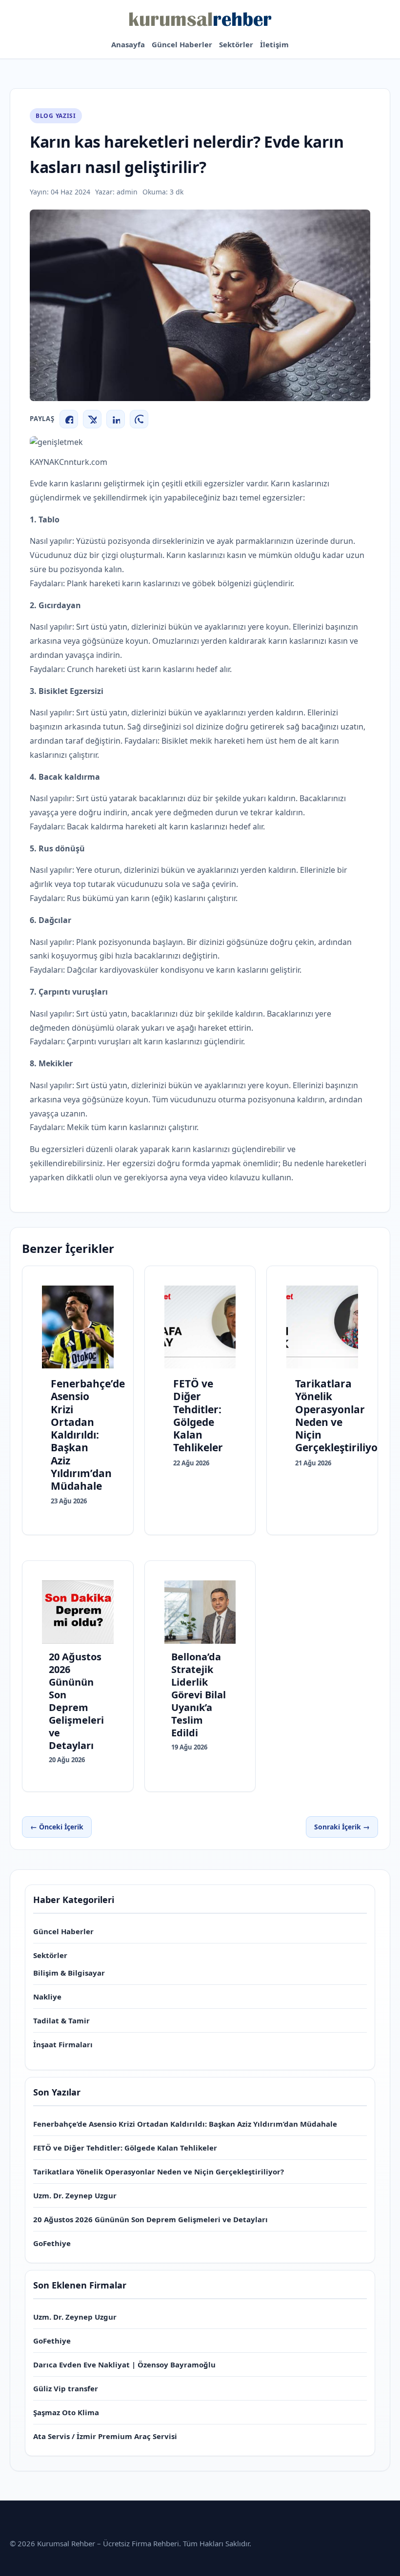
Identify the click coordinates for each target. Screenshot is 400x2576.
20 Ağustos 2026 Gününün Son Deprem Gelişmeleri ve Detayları (150, 2219)
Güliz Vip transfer (66, 2388)
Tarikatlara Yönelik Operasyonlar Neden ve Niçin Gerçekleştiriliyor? (159, 2172)
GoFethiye (52, 2243)
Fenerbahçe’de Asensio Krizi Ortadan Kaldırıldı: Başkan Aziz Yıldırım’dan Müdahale (185, 2124)
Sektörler (236, 44)
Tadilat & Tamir (61, 2020)
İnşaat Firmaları (63, 2044)
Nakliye (47, 1997)
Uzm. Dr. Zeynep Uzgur (75, 2195)
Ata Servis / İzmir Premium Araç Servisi (105, 2436)
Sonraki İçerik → (342, 1827)
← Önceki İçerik (57, 1827)
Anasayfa (128, 44)
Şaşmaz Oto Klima (66, 2412)
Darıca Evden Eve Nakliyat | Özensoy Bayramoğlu (124, 2365)
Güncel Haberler (182, 44)
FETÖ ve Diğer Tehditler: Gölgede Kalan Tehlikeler (125, 2148)
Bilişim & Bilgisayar (69, 1973)
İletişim (274, 44)
